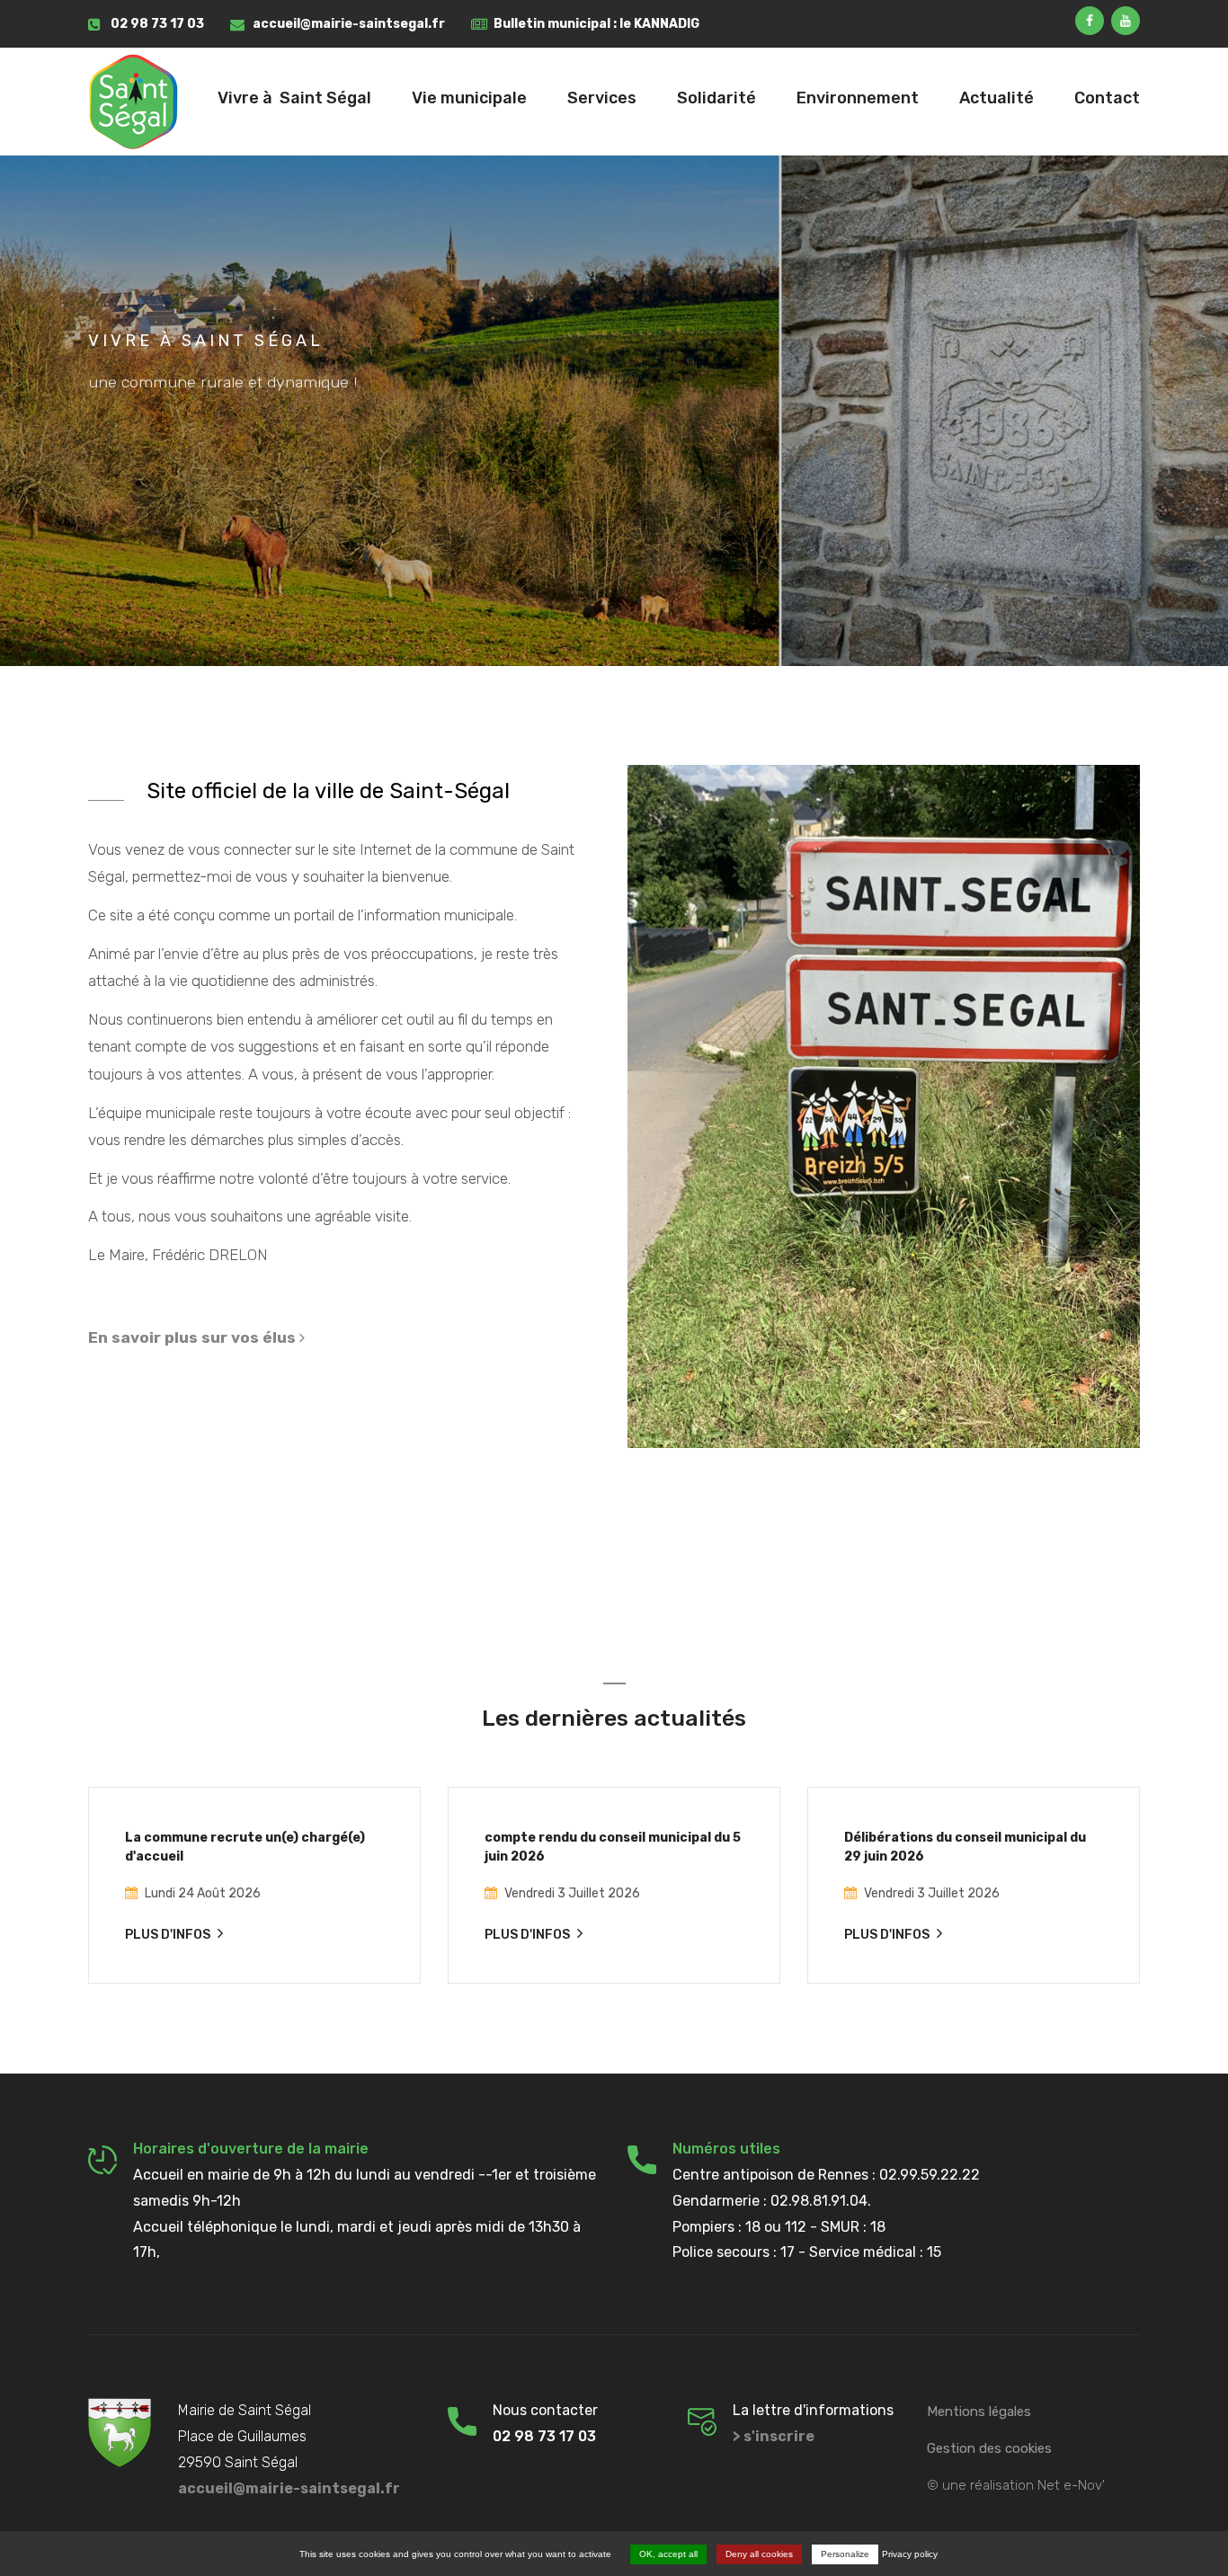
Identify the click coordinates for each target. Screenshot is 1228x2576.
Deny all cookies (759, 2554)
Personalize (845, 2554)
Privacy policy (910, 2554)
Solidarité (716, 98)
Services (602, 98)
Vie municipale (469, 98)
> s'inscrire (774, 2436)
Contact (1107, 98)
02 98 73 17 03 (157, 24)
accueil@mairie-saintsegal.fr (349, 24)
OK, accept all (668, 2554)
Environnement (858, 98)
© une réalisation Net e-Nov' (1016, 2485)
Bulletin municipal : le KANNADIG (596, 24)
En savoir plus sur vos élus (194, 1337)
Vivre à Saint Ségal (294, 98)
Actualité (997, 98)
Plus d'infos (169, 1935)
